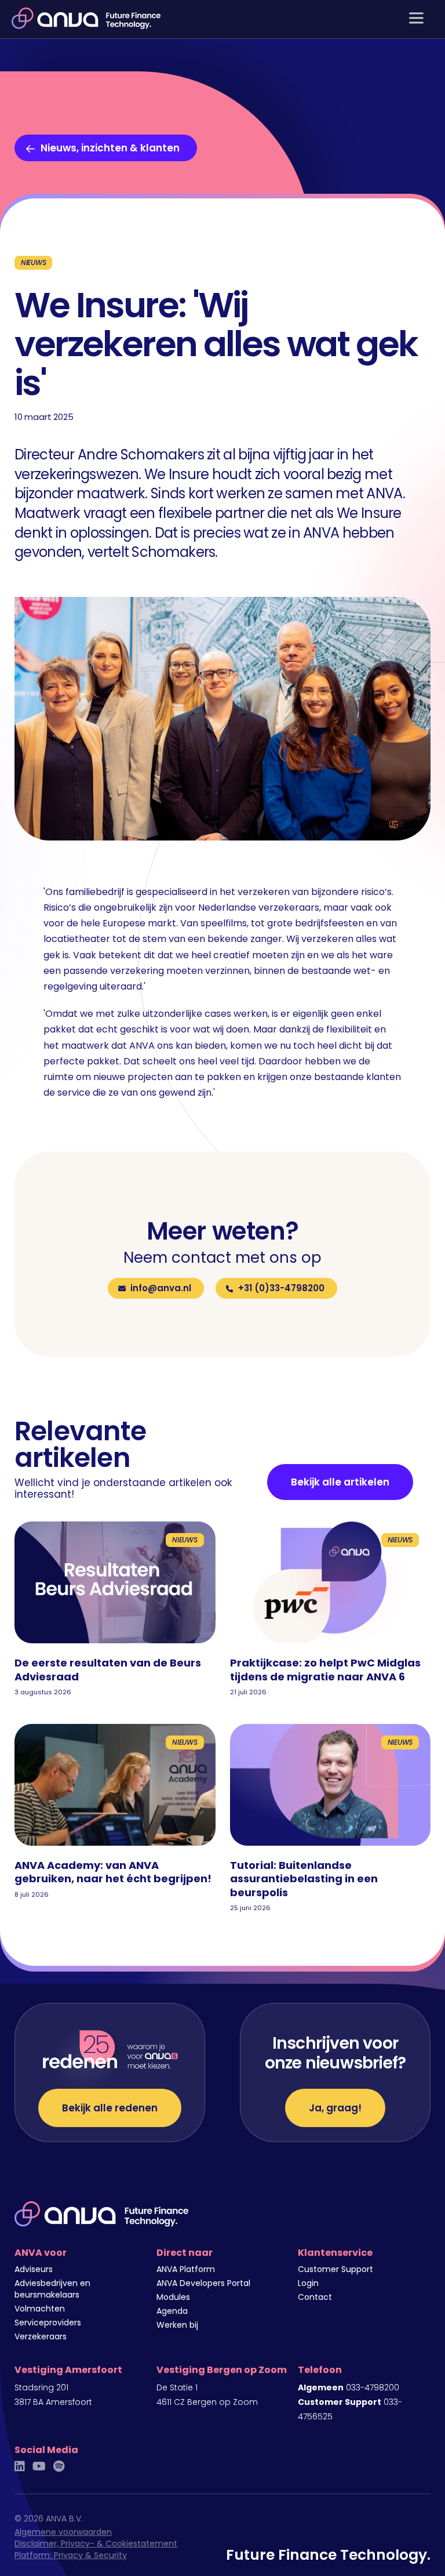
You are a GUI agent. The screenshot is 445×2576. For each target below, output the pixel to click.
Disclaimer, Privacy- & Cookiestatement (96, 2544)
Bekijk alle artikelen (340, 1482)
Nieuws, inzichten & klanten (110, 148)
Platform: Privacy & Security (71, 2555)
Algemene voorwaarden (63, 2532)
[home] (86, 18)
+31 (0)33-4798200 (281, 1288)
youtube (39, 2466)
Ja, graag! (335, 2108)
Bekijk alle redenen (110, 2108)
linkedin (20, 2466)
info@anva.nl (161, 1288)
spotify (59, 2466)
